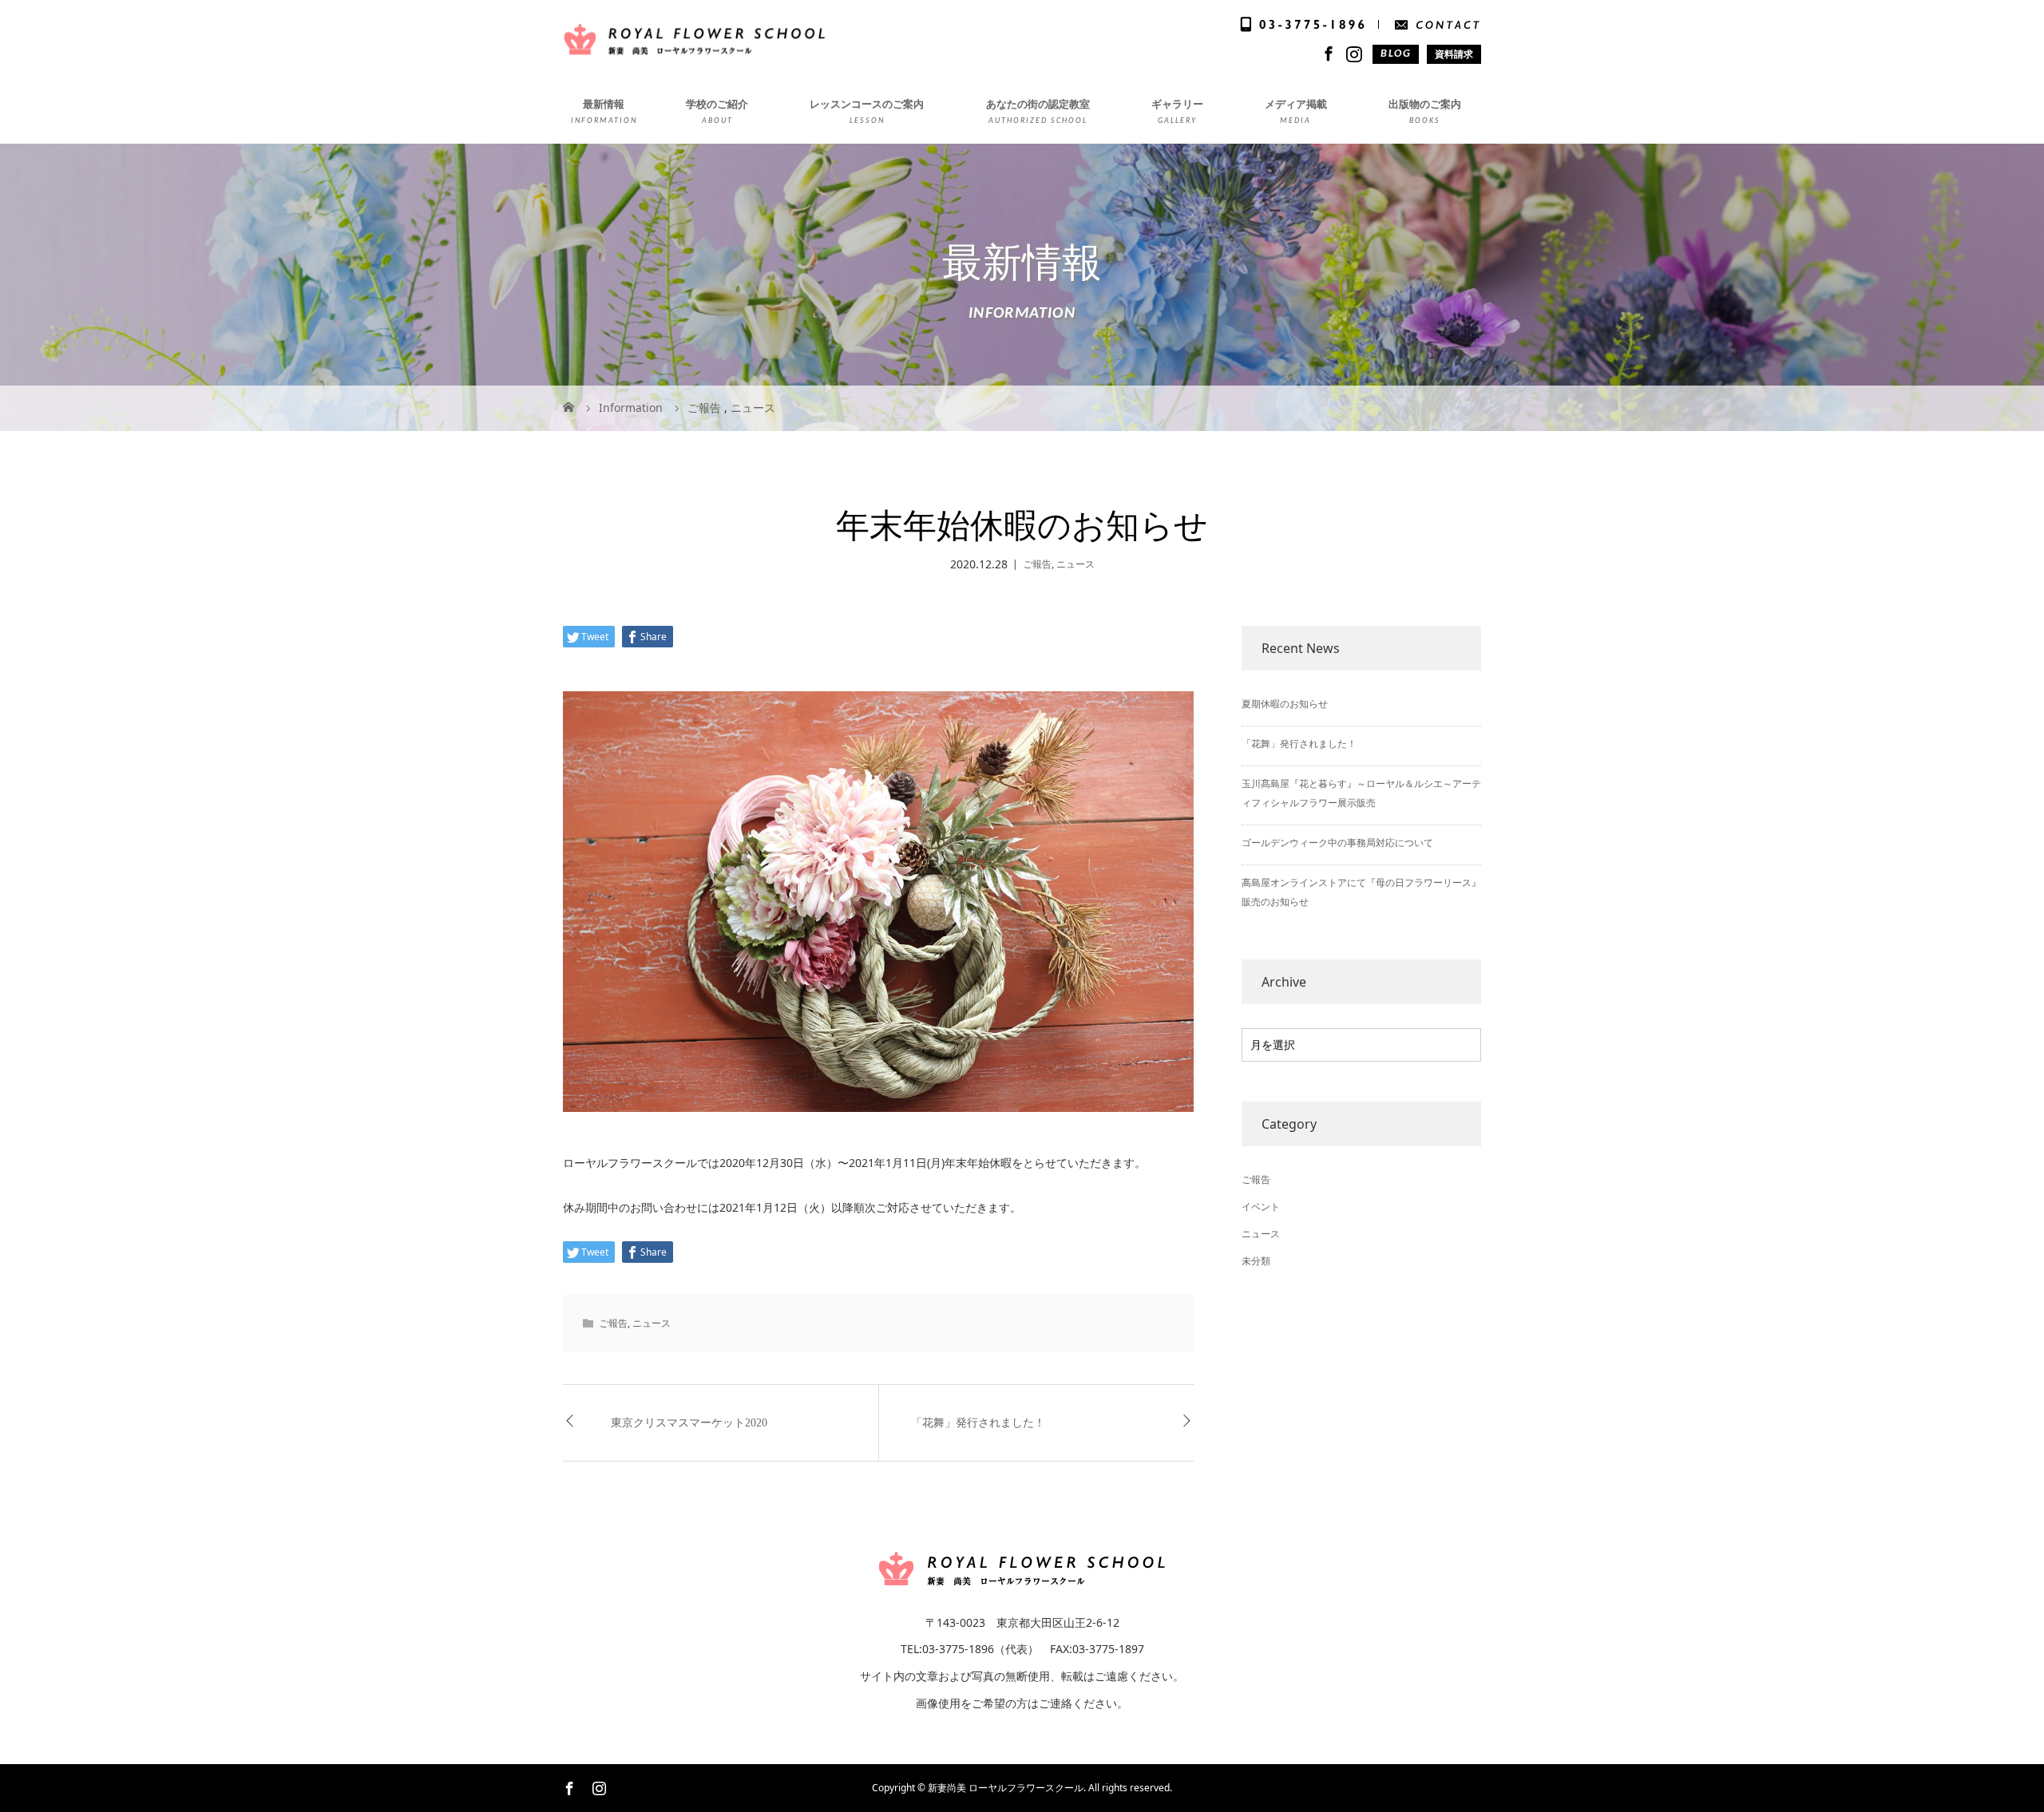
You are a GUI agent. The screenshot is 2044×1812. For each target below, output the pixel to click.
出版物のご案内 (1425, 104)
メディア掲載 (1296, 104)
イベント (1261, 1207)
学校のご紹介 (717, 104)
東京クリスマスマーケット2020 (689, 1423)
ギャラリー (1177, 104)
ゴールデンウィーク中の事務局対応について (1337, 843)
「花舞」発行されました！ (978, 1423)
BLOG (1396, 54)
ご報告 (1037, 564)
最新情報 (604, 104)
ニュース (1075, 564)
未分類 (1256, 1261)
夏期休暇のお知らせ (1285, 704)
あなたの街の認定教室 (1038, 104)
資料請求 (1454, 54)
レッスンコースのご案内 (867, 104)
